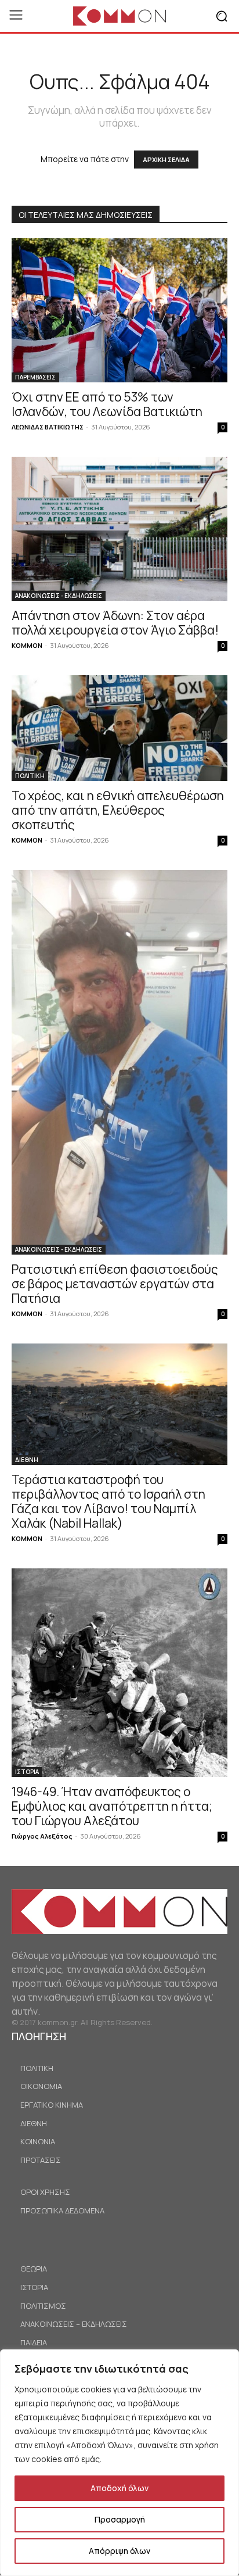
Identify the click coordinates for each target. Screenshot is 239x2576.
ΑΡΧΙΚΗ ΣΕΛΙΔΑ (166, 160)
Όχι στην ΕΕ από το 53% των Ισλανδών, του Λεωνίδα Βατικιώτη (107, 404)
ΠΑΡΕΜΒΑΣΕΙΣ (35, 377)
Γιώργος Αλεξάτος (42, 1836)
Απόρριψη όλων (119, 2551)
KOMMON (27, 645)
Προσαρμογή (120, 2519)
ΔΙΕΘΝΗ (27, 1460)
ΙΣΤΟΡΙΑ (27, 1772)
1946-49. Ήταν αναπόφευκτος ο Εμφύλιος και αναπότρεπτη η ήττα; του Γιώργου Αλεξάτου (112, 1806)
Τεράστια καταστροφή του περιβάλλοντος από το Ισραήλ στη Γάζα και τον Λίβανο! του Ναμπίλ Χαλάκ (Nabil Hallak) (108, 1501)
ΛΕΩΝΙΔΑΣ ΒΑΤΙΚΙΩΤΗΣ (48, 427)
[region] (119, 2463)
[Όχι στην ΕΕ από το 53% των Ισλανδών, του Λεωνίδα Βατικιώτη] (119, 310)
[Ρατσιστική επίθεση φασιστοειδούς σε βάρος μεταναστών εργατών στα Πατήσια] (119, 1062)
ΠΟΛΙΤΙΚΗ (30, 776)
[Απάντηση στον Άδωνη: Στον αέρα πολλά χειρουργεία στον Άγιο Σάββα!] (119, 529)
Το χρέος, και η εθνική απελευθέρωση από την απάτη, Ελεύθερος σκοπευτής (118, 810)
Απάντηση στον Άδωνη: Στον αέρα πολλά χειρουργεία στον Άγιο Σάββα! (115, 623)
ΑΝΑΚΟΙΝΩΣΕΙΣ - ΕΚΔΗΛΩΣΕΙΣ (59, 596)
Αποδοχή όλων (119, 2488)
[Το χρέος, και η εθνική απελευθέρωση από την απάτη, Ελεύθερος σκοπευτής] (119, 728)
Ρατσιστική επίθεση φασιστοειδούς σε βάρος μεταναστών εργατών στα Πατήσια (115, 1284)
